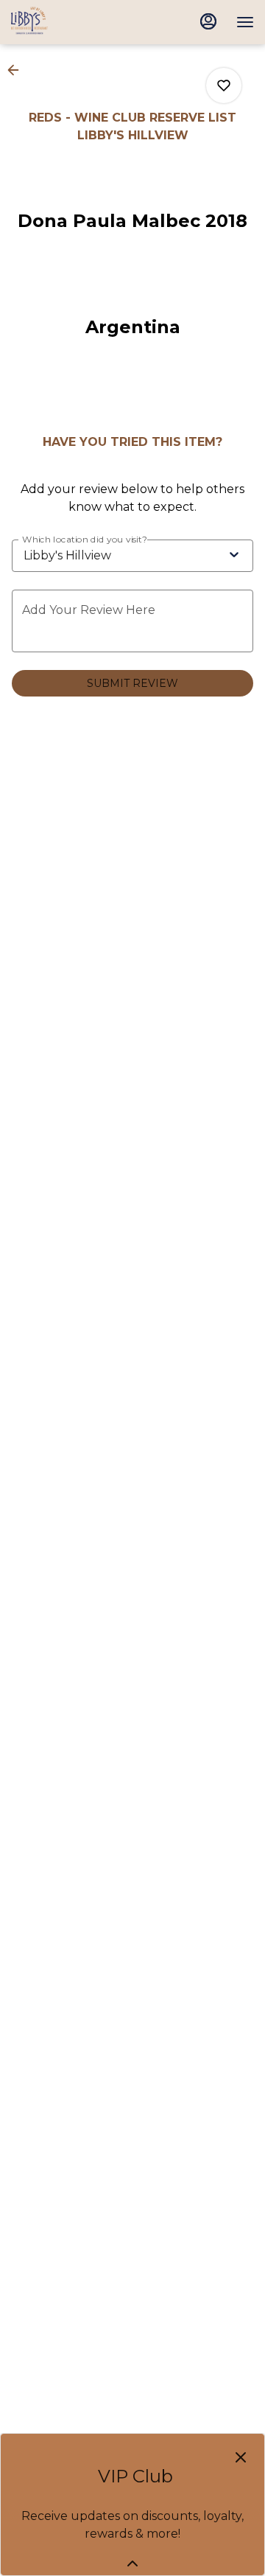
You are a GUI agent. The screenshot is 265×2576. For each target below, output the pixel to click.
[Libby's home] (77, 22)
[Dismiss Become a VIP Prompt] (241, 2457)
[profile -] (208, 21)
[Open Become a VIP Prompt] (132, 2563)
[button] (18, 70)
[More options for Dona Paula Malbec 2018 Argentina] (224, 85)
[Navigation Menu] (245, 22)
